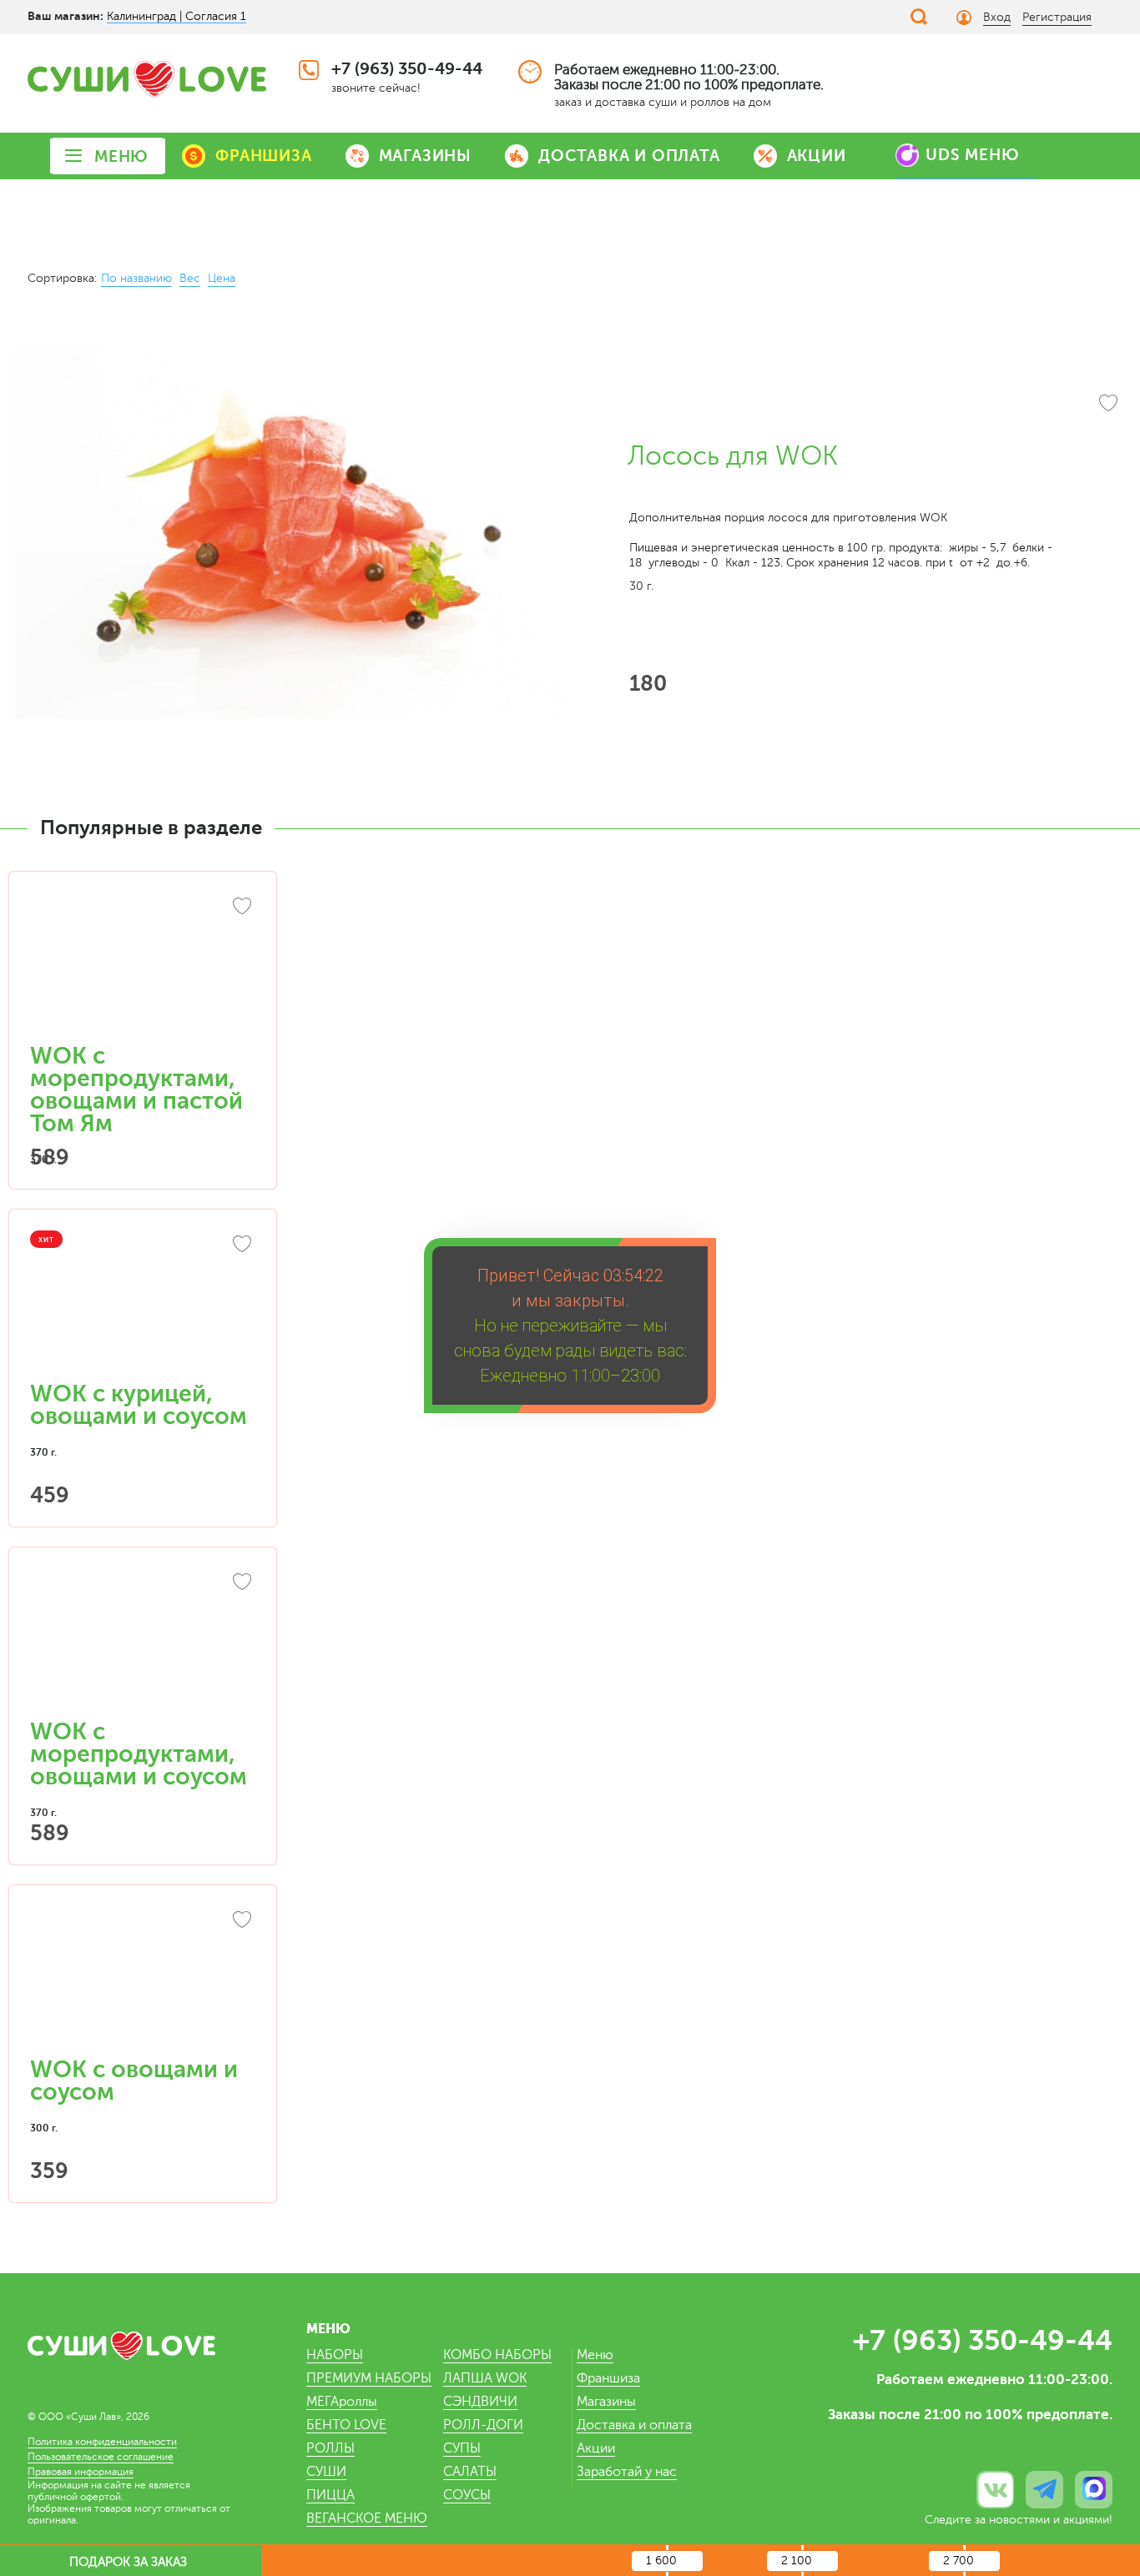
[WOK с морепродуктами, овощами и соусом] (143, 1642)
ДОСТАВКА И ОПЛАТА (629, 156)
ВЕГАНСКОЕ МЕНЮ (367, 2518)
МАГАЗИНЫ (425, 156)
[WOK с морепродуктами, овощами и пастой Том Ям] (143, 966)
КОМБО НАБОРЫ (497, 2355)
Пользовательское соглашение (101, 2457)
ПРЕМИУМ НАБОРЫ (369, 2378)
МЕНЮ (121, 156)
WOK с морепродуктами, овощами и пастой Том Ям (136, 1090)
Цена (222, 278)
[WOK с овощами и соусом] (143, 1980)
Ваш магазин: (66, 16)
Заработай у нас (627, 2472)
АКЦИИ (817, 156)
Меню (595, 2355)
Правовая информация (81, 2472)
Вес (190, 278)
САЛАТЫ (470, 2472)
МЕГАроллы (342, 2402)
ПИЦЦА (330, 2495)
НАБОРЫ (335, 2355)
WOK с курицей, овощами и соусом (139, 1405)
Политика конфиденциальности (102, 2442)
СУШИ (326, 2472)
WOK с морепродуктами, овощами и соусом (139, 1754)
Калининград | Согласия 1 (177, 16)
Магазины (606, 2402)
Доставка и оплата (634, 2425)
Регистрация (1057, 17)
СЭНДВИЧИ (480, 2402)
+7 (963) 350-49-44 (407, 69)
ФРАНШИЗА (263, 156)
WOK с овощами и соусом (134, 2081)
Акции (596, 2448)
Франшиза (608, 2378)
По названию (136, 278)
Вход (997, 17)
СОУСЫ (467, 2495)
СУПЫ (462, 2448)
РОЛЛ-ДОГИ (483, 2425)
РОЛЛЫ (330, 2448)
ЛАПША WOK (485, 2378)
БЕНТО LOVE (346, 2425)
